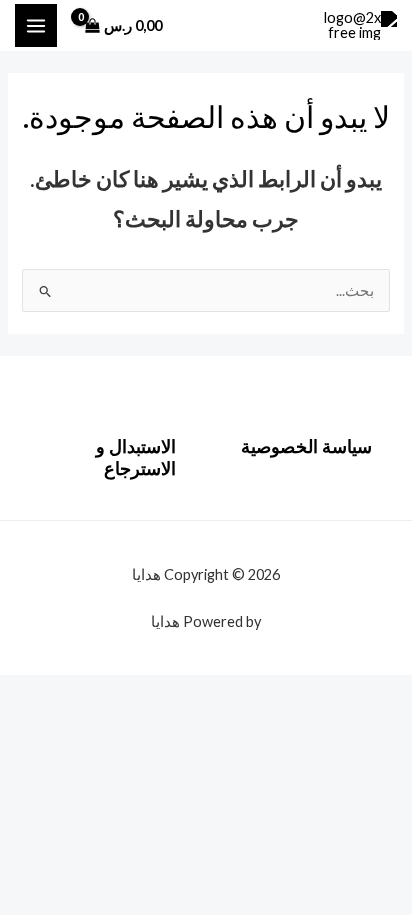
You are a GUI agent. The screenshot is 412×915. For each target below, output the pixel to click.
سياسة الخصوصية (306, 446)
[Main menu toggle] (36, 25)
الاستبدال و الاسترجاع (136, 457)
